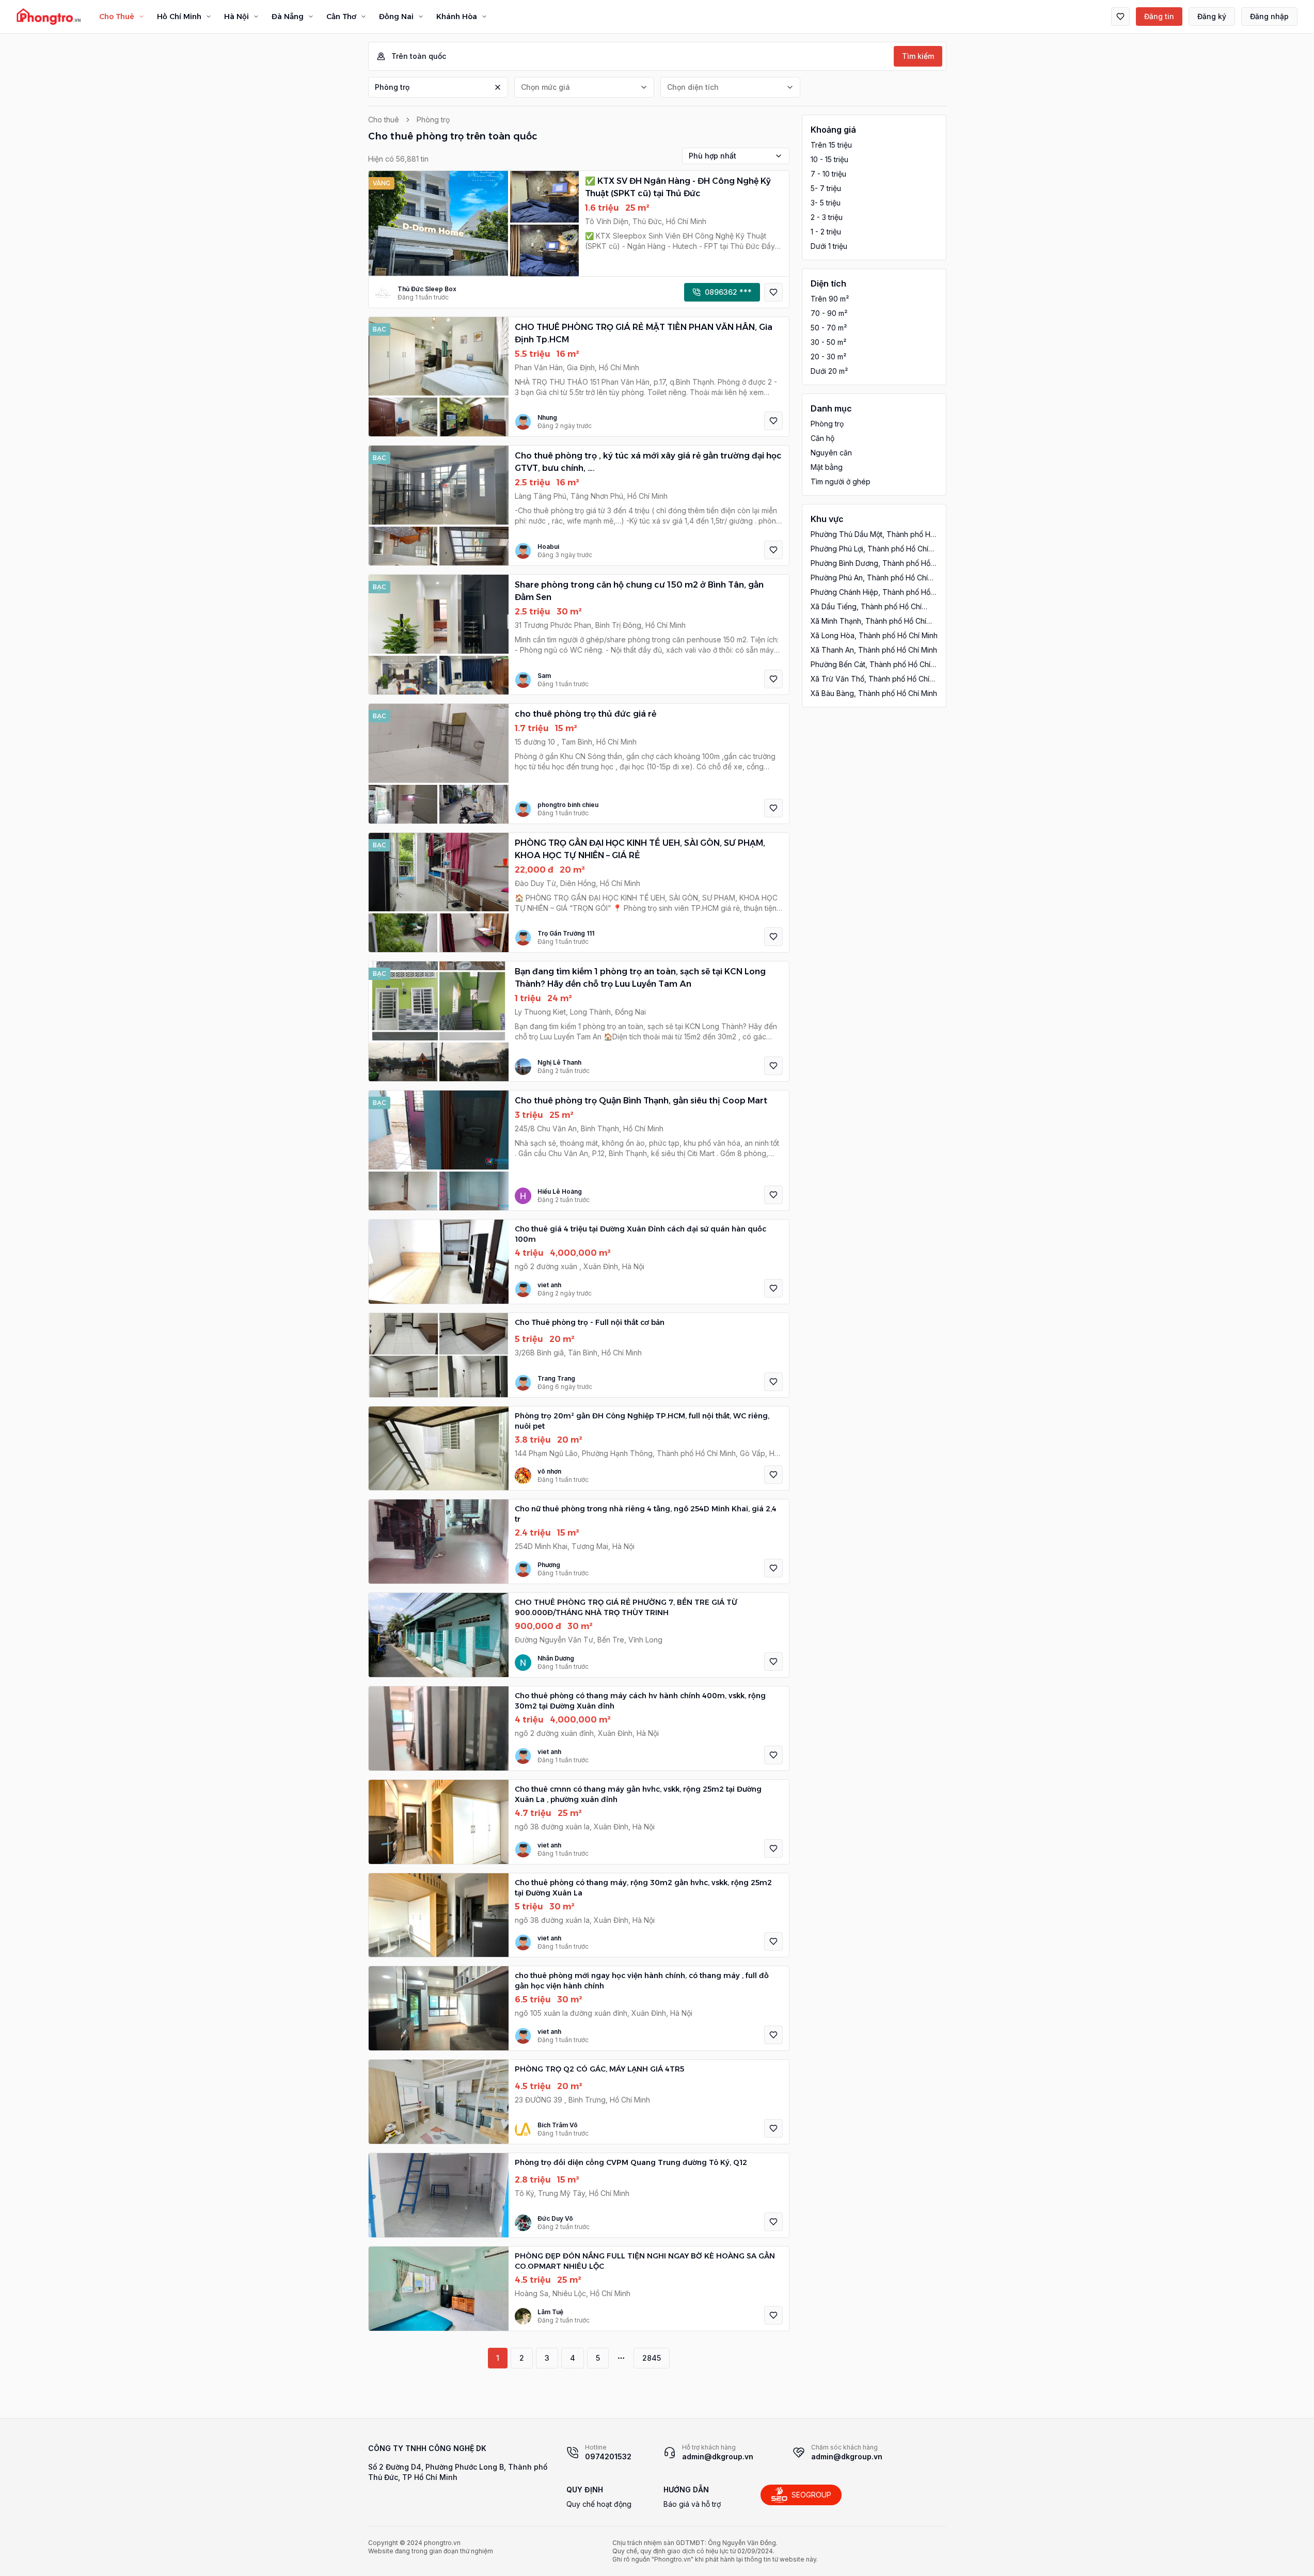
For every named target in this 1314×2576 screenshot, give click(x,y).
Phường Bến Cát (870, 665)
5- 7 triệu (826, 188)
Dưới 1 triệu (829, 246)
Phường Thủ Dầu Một (873, 535)
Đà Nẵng (288, 17)
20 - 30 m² (828, 357)
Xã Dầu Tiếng (866, 607)
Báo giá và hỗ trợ (692, 2504)
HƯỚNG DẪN (686, 2490)
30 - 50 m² (828, 342)
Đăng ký (1212, 16)
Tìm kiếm (918, 56)
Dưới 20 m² (829, 371)
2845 (652, 2358)
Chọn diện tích (693, 87)
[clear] (498, 87)
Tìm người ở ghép (841, 481)
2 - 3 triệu (827, 217)
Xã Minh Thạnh (868, 621)
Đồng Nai (396, 17)
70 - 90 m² (829, 313)
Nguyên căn (831, 453)
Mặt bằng (827, 467)
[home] (49, 17)
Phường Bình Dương (870, 564)
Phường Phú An (869, 578)
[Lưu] (773, 292)
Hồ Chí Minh (179, 17)
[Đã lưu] (1120, 17)
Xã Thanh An (874, 650)
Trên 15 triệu (831, 145)
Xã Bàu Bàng (874, 693)
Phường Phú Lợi (869, 549)
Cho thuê (384, 120)
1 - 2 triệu (826, 232)
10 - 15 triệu (829, 159)
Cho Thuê (117, 17)
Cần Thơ (341, 17)
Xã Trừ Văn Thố (870, 679)
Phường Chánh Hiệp (870, 592)
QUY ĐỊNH (585, 2490)
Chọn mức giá (545, 87)
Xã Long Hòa (874, 635)
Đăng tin (1159, 16)
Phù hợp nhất (713, 156)
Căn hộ (822, 438)
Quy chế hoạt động (599, 2504)
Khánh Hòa (457, 17)
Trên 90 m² (830, 299)
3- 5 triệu (826, 203)
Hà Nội (236, 17)
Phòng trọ (392, 87)
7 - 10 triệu (828, 174)
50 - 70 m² (829, 328)
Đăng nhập (1269, 16)
